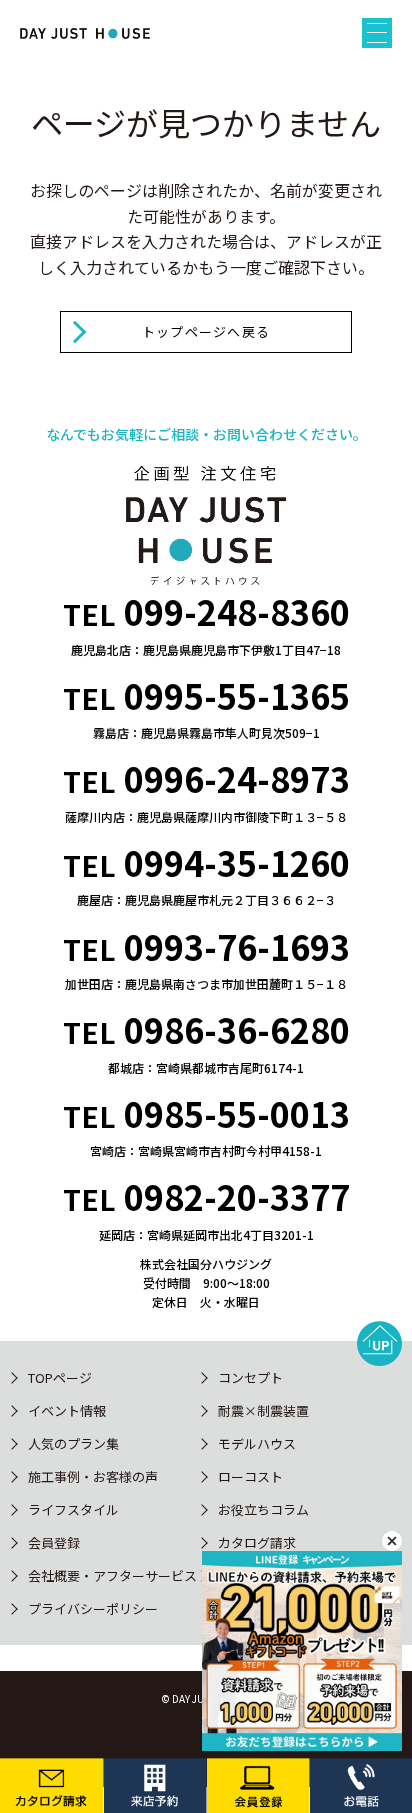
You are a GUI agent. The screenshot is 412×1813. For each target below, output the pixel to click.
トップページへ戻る (206, 331)
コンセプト (250, 1377)
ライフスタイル (73, 1509)
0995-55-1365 (237, 695)
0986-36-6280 (237, 1029)
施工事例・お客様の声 (93, 1476)
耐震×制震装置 (263, 1410)
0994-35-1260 (237, 862)
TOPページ (60, 1377)
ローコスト (250, 1476)
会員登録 (54, 1542)
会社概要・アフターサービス (112, 1575)
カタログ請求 (257, 1542)
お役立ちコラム (263, 1509)
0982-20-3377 (237, 1196)
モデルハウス (257, 1443)
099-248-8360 (237, 611)
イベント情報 (67, 1410)
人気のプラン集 (73, 1443)
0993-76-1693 (237, 946)
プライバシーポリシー (93, 1608)
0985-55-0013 (237, 1113)
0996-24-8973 (237, 778)
